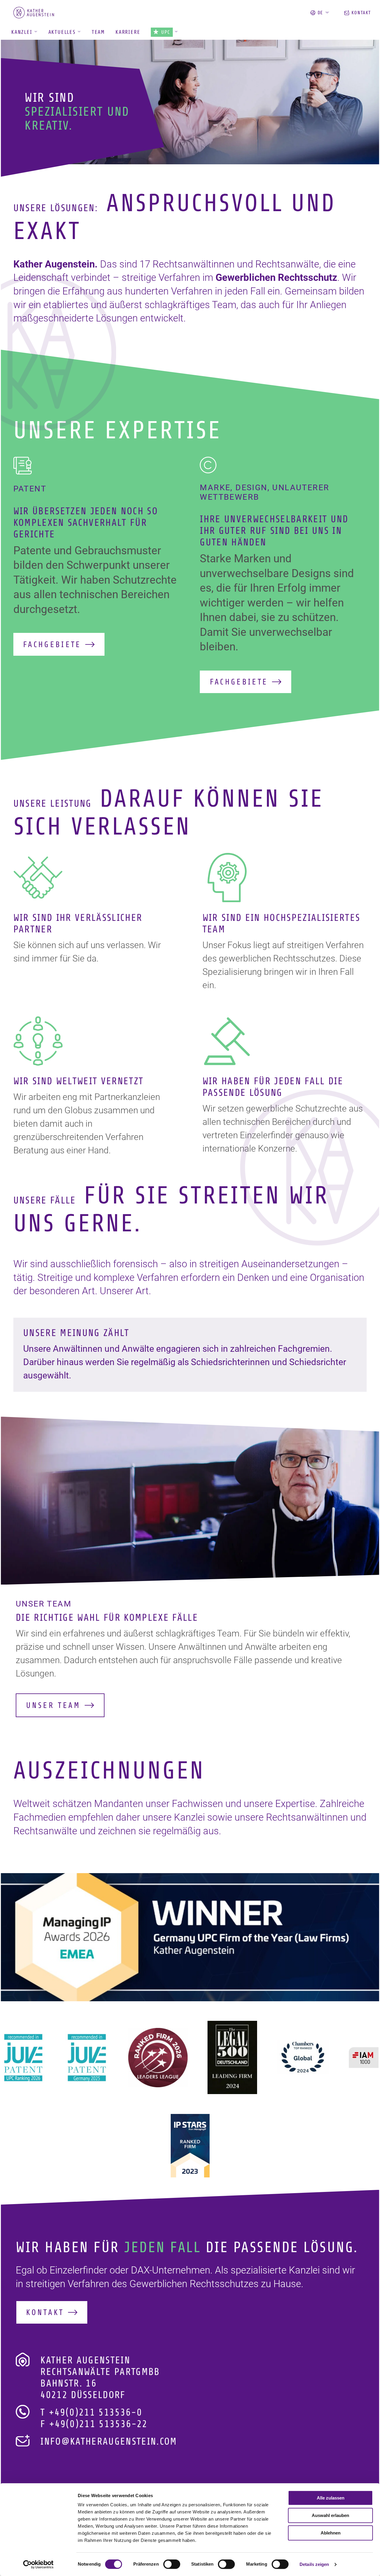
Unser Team (53, 1705)
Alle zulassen (331, 2498)
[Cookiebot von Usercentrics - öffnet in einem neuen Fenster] (38, 2564)
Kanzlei (22, 32)
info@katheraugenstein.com (109, 2442)
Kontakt (361, 13)
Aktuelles (62, 32)
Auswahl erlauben (330, 2515)
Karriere (128, 32)
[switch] (172, 2564)
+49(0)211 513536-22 (98, 2424)
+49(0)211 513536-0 (95, 2412)
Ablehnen (331, 2533)
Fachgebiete (52, 644)
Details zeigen (314, 2564)
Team (98, 32)
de (320, 13)
